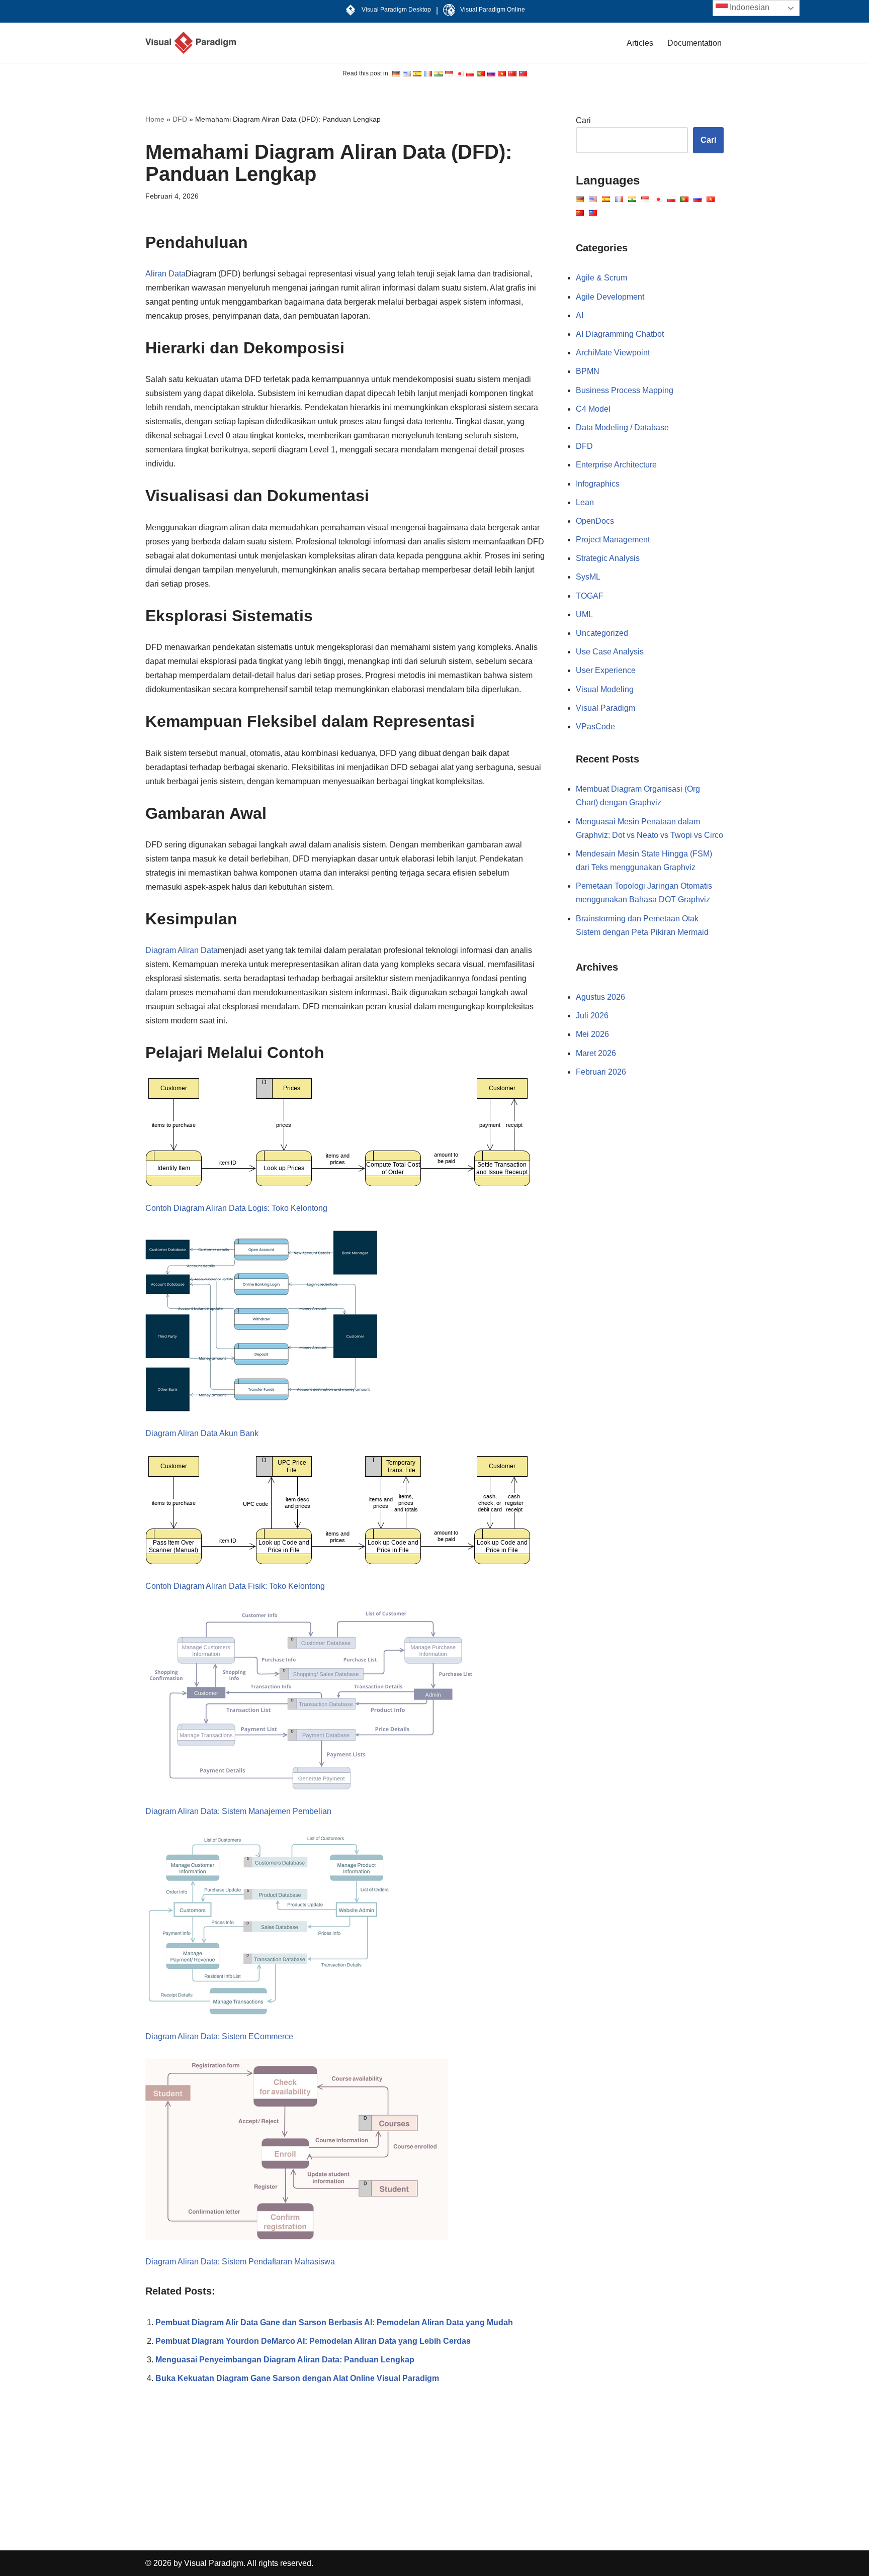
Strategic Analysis (608, 558)
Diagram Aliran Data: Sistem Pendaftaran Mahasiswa (240, 2262)
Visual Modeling (605, 689)
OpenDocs (595, 521)
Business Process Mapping (625, 390)
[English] (396, 74)
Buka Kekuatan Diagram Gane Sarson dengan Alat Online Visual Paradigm (297, 2378)
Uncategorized (602, 633)
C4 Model (593, 409)
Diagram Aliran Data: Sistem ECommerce (219, 2036)
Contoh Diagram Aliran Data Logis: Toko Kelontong (236, 1208)
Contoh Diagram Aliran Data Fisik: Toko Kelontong (235, 1586)
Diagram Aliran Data (182, 950)
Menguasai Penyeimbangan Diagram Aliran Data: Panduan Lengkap (285, 2360)
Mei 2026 (592, 1034)
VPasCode (595, 727)
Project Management (613, 540)
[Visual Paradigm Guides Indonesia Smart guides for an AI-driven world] (191, 43)
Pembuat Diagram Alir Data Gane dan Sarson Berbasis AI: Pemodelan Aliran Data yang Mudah (334, 2322)
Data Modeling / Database (622, 427)
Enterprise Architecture (616, 465)
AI (580, 315)
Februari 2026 (601, 1072)
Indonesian (749, 7)
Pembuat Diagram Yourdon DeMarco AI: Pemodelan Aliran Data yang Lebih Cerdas (313, 2341)
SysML (588, 577)
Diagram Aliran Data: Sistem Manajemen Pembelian (238, 1811)
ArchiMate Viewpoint (613, 353)
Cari (583, 120)
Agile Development (610, 297)
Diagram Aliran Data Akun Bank (202, 1433)
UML (584, 614)
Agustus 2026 (600, 997)
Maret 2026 (596, 1053)
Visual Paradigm (605, 708)
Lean (585, 502)
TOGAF (590, 596)
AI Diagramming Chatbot (620, 334)
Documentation (694, 43)
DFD (180, 119)
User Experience (606, 670)
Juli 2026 (592, 1016)
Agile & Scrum (601, 278)
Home (155, 119)
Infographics (598, 484)
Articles (640, 43)
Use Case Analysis (610, 652)
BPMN (588, 371)
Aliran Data (165, 274)
